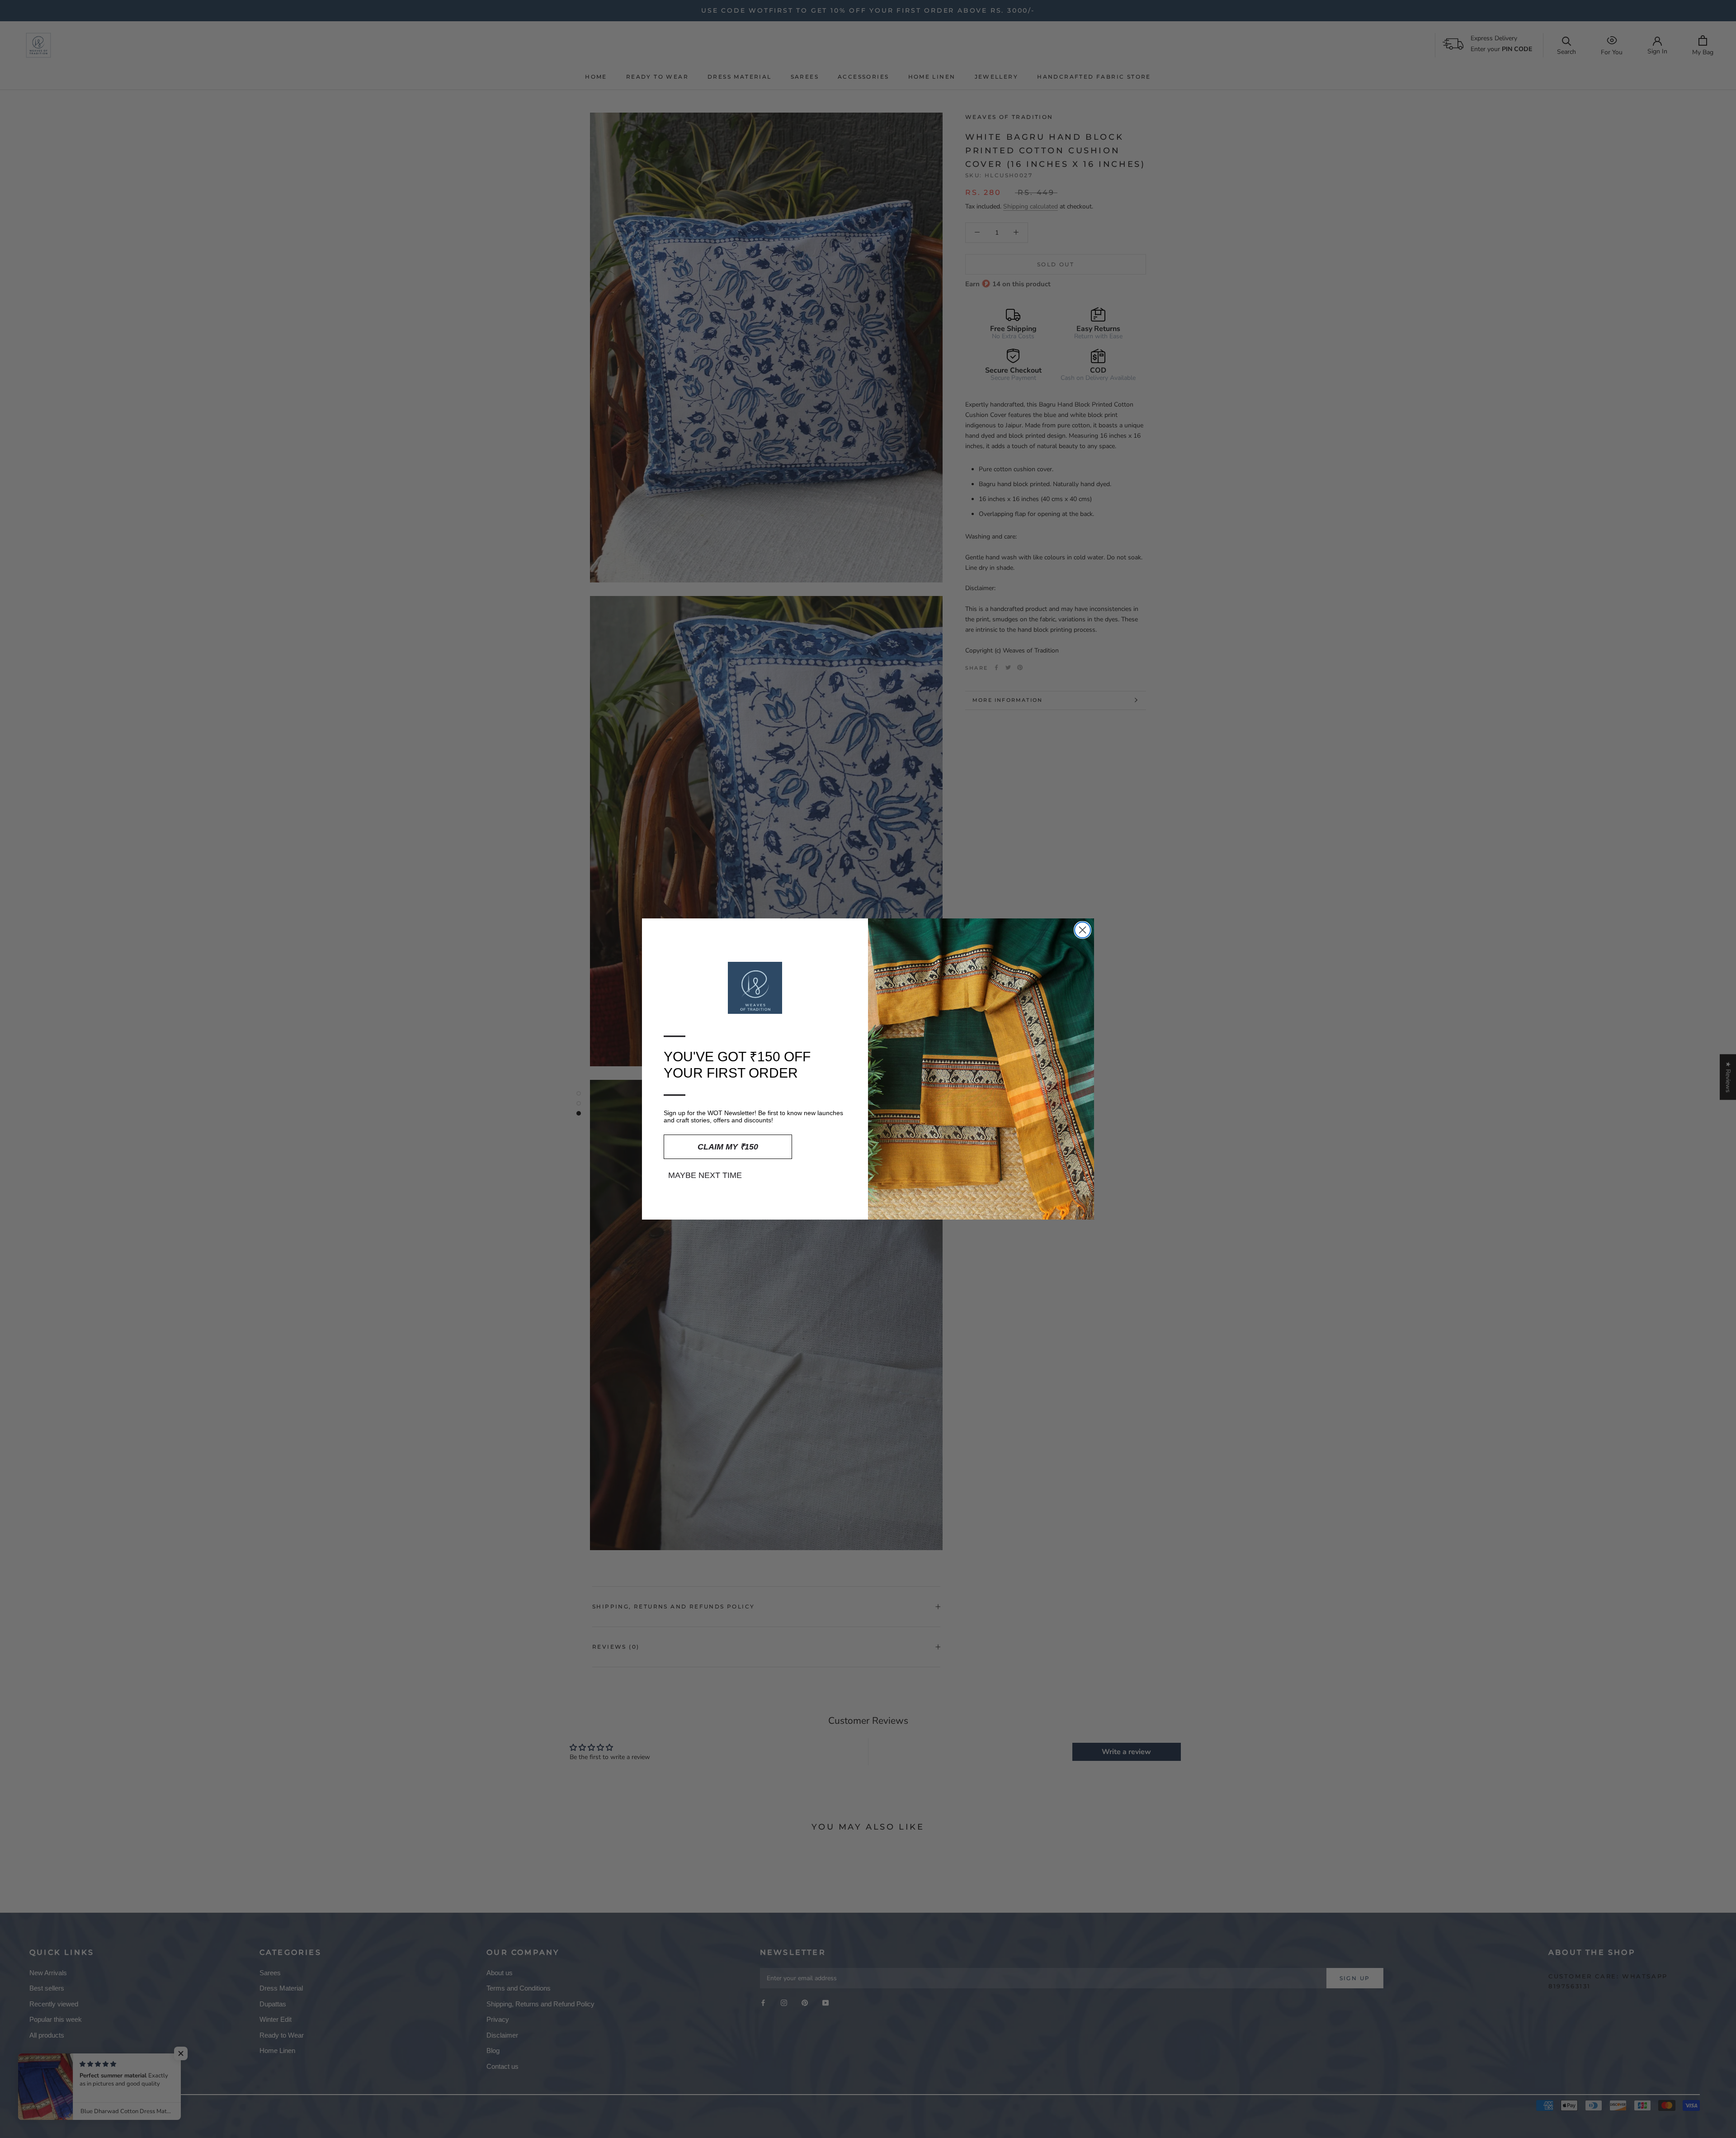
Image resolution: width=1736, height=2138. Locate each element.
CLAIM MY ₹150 (728, 1147)
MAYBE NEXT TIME (705, 1175)
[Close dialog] (1083, 930)
